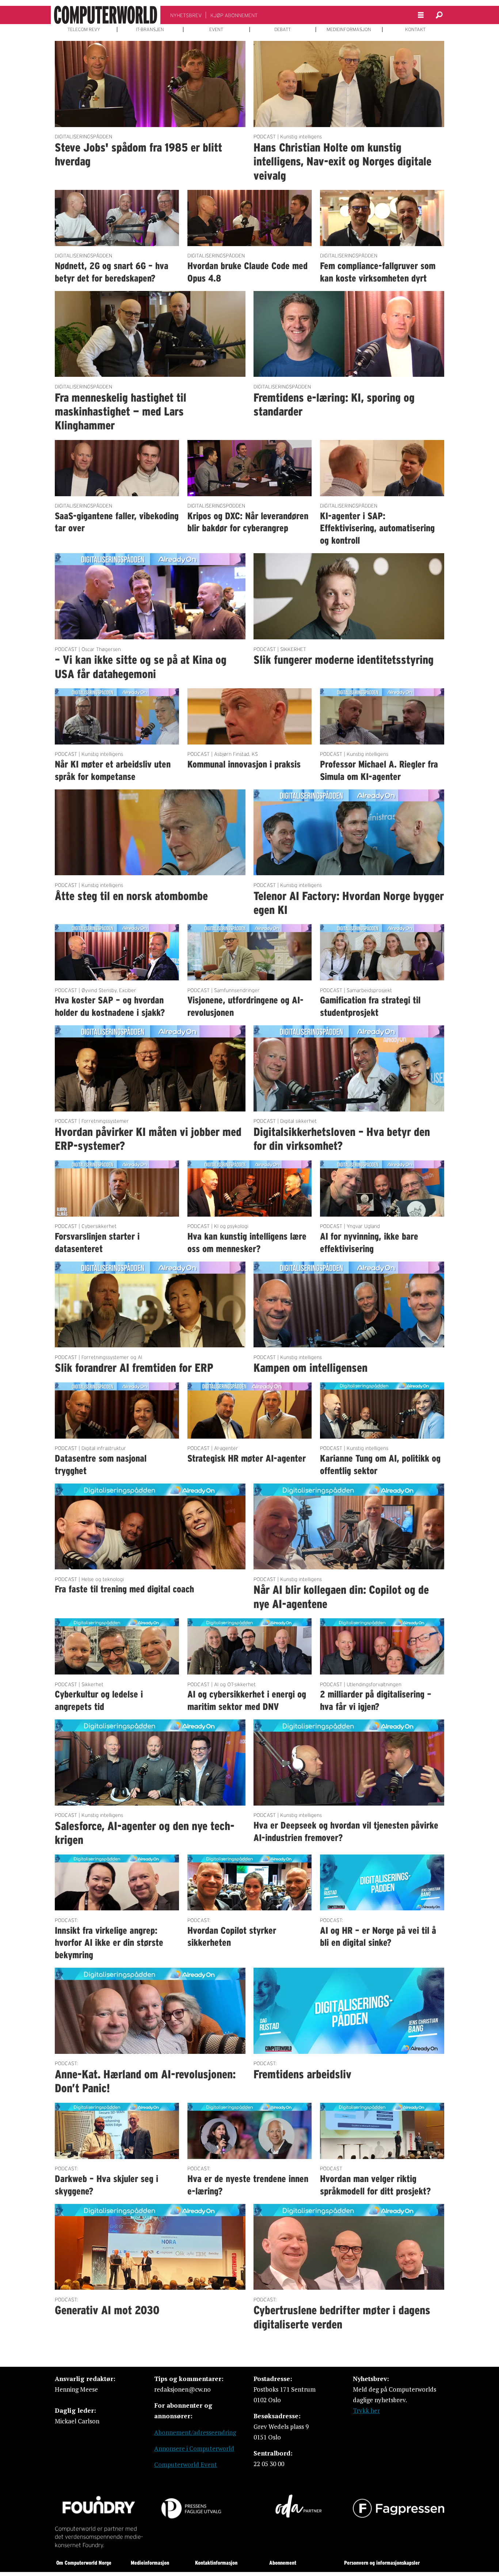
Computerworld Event (186, 2464)
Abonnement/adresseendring (195, 2432)
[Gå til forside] (106, 15)
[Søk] (439, 15)
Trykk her (366, 2410)
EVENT (216, 30)
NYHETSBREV (186, 15)
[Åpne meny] (421, 15)
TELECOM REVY (84, 30)
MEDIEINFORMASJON (349, 30)
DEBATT (283, 30)
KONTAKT (415, 30)
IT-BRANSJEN (150, 30)
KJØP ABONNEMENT (234, 15)
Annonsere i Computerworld (194, 2448)
